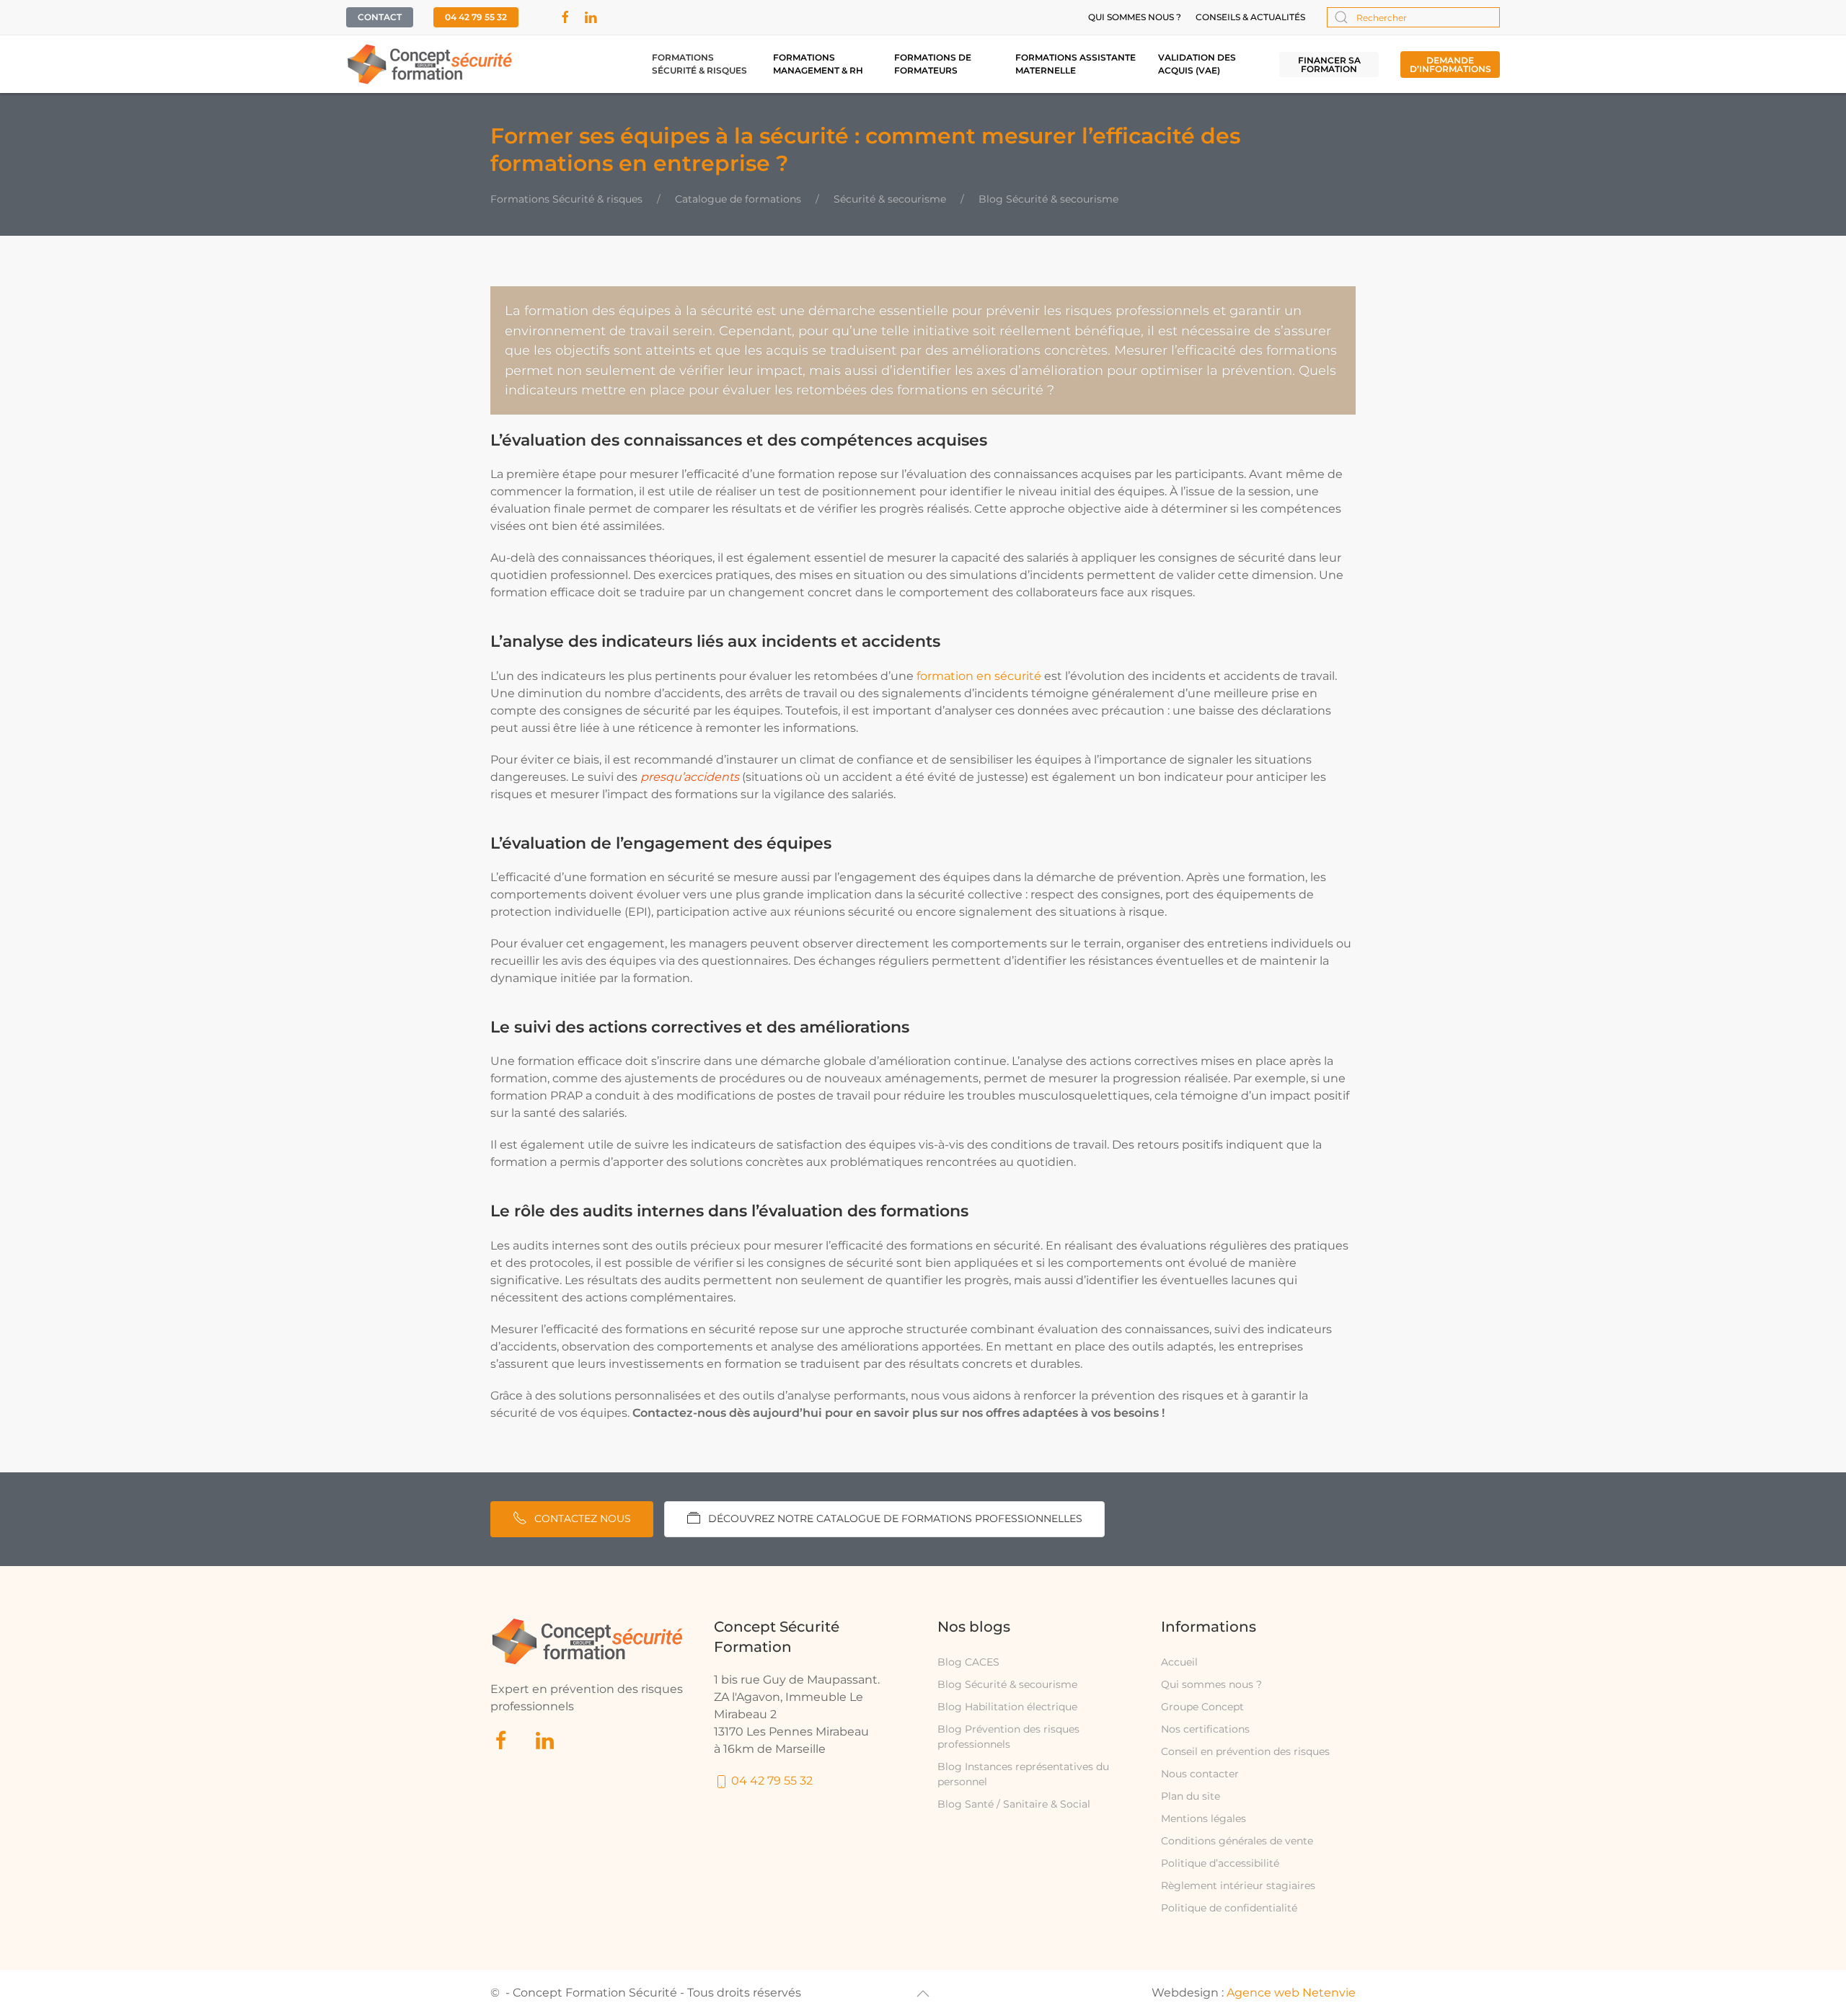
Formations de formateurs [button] (933, 64)
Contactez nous (583, 1518)
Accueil (1179, 1662)
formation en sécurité (979, 676)
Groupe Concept (1202, 1707)
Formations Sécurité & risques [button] (699, 64)
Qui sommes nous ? (1135, 17)
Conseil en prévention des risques (1245, 1751)
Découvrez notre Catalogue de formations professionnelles (895, 1518)
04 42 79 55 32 (476, 17)
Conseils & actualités (1250, 17)
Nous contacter (1200, 1774)
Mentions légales (1204, 1818)
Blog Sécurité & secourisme (1007, 1684)
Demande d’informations (1450, 65)
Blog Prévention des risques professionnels (1008, 1737)
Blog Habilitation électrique (1007, 1707)
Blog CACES (968, 1662)
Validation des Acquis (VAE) (1197, 64)
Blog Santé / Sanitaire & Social (1014, 1804)
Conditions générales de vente (1237, 1841)
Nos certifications (1205, 1729)
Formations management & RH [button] (818, 64)
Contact (380, 17)
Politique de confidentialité (1229, 1908)
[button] (923, 1994)
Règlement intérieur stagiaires (1238, 1885)
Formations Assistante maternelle (1076, 64)
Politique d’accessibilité (1220, 1863)
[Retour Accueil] (430, 64)
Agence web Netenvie (1291, 1993)
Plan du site (1191, 1796)
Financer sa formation (1329, 65)
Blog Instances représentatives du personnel (1023, 1774)
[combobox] (1413, 17)
